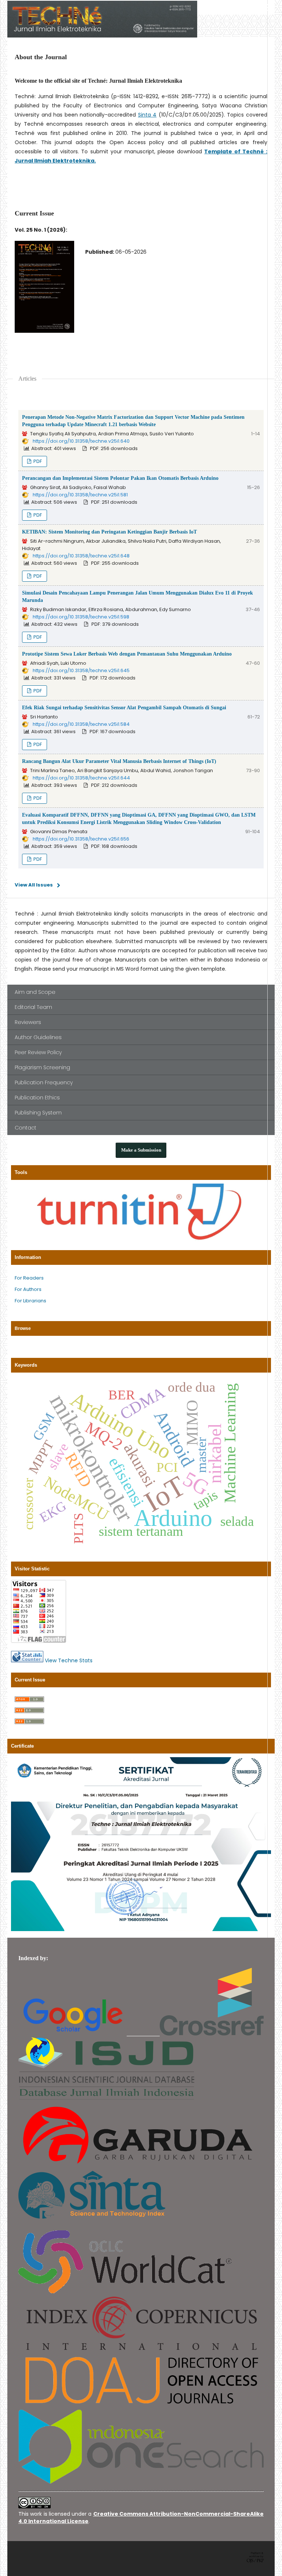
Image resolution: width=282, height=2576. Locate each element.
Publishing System (38, 1113)
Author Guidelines (38, 1037)
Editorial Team (33, 1007)
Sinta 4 (147, 115)
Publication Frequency (44, 1082)
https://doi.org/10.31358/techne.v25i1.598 (81, 617)
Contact (26, 1128)
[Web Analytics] (27, 1660)
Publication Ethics (37, 1098)
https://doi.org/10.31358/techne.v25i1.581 (80, 495)
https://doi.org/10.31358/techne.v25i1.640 (81, 441)
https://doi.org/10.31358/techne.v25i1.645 (81, 670)
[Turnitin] (141, 1239)
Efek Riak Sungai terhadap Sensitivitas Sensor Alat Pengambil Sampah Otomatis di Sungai (124, 708)
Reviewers (28, 1022)
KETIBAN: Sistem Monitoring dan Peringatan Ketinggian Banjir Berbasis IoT (109, 532)
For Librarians (30, 1301)
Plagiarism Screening (42, 1067)
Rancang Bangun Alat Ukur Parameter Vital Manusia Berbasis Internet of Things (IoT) (119, 761)
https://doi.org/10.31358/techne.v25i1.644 (81, 778)
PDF (37, 461)
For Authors (28, 1289)
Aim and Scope (35, 992)
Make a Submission (141, 1150)
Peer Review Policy (38, 1052)
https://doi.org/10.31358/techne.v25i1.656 (81, 839)
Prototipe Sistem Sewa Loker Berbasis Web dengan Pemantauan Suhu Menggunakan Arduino (127, 654)
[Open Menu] (267, 7)
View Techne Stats (69, 1660)
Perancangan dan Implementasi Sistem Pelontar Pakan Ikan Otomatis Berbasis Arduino (120, 478)
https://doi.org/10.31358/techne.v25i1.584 (81, 724)
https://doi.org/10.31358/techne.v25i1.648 (81, 556)
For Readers (29, 1278)
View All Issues (34, 885)
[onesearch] (141, 2482)
